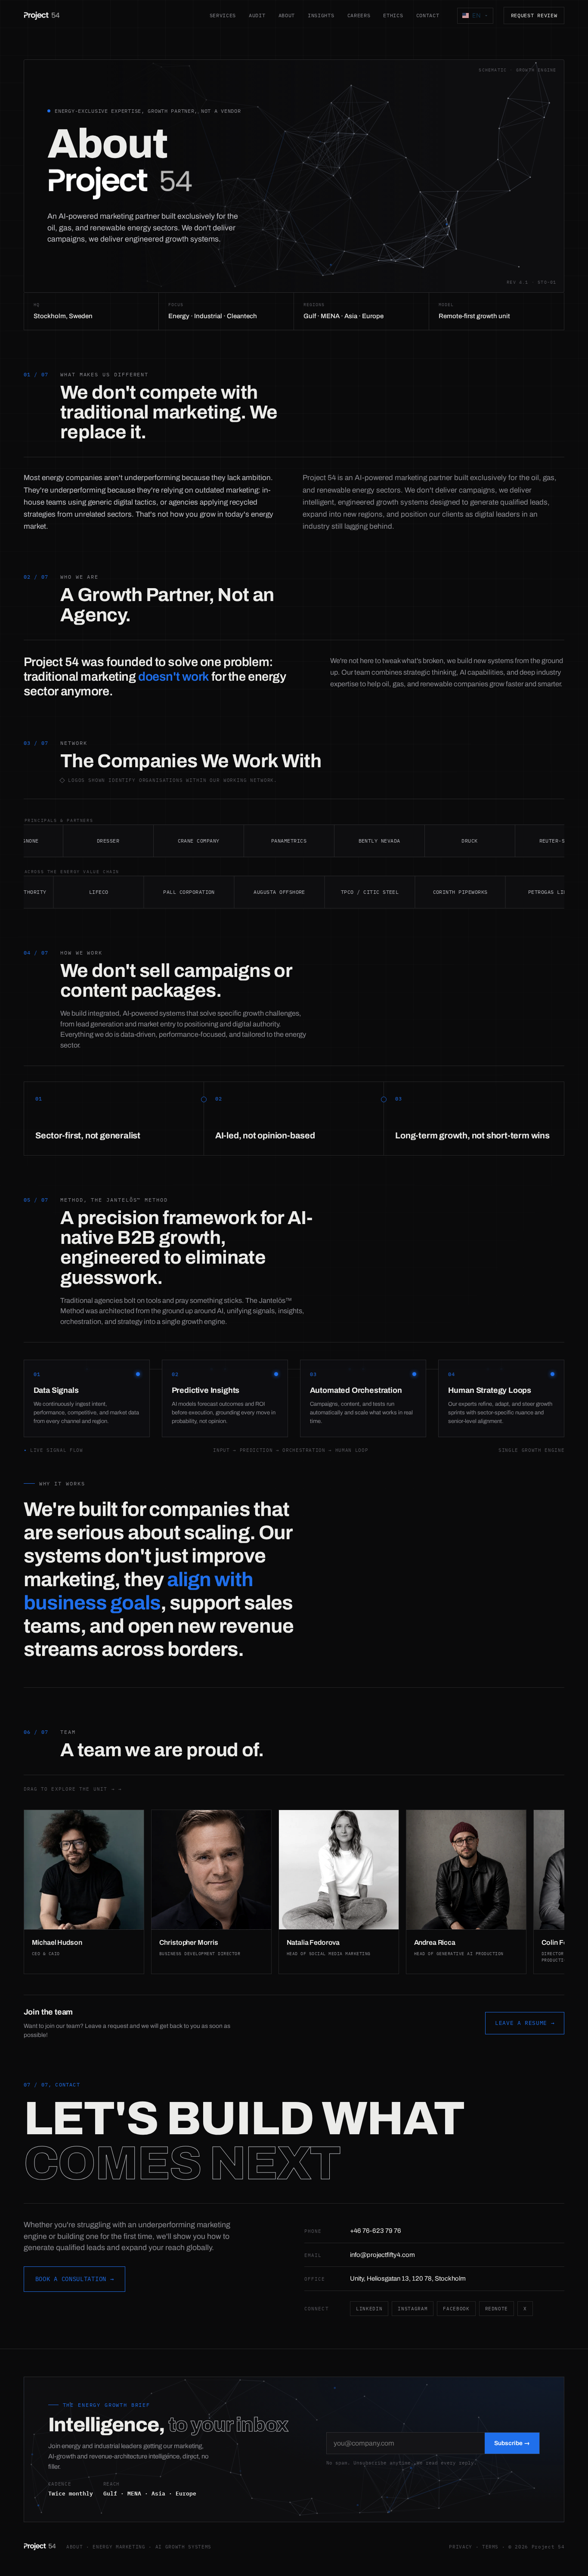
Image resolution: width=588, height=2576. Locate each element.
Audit (257, 15)
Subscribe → (512, 2443)
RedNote (497, 2309)
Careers (359, 15)
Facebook (456, 2309)
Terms (490, 2547)
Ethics (393, 15)
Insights (321, 15)
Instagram (413, 2309)
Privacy (461, 2547)
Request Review (534, 15)
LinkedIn (369, 2309)
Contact (428, 15)
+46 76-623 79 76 (376, 2231)
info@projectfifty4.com (382, 2255)
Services (223, 15)
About (287, 15)
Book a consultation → (75, 2279)
